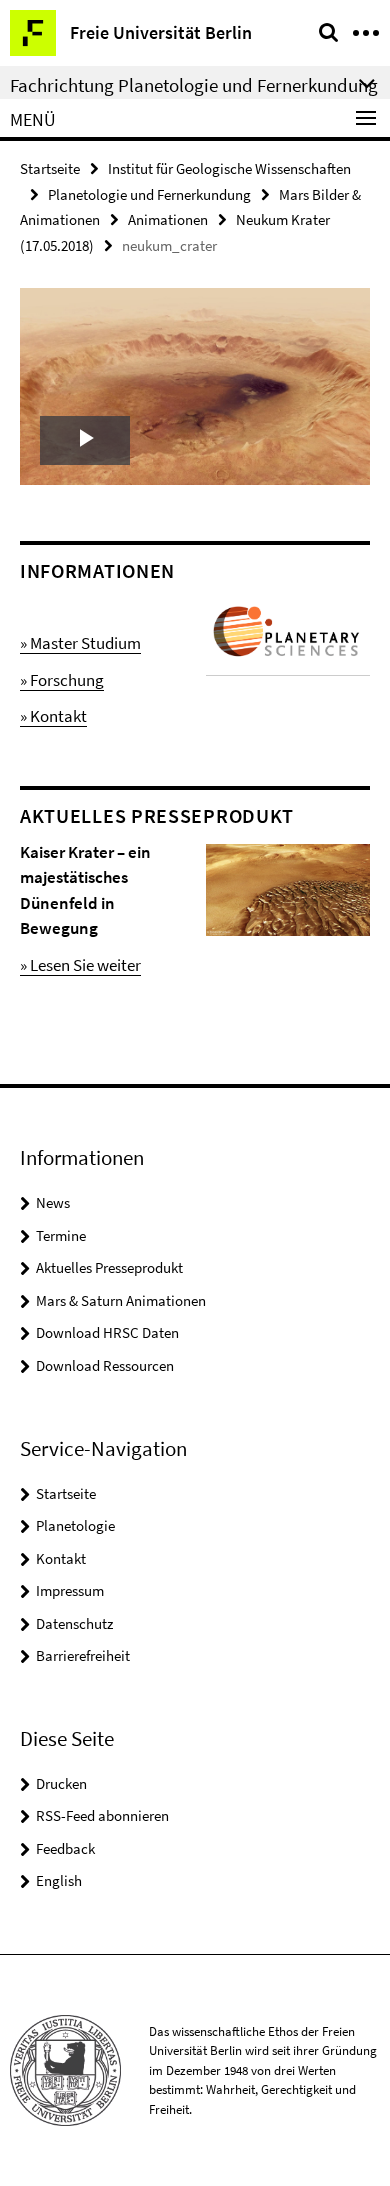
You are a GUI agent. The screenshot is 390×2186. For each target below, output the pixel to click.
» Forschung (62, 680)
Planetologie (75, 1525)
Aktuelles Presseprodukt (109, 1267)
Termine (61, 1235)
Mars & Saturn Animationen (121, 1300)
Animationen (168, 219)
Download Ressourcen (105, 1365)
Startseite (50, 168)
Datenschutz (74, 1623)
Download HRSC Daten (107, 1332)
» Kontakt (53, 716)
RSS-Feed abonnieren (102, 1815)
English (59, 1880)
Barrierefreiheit (83, 1655)
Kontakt (61, 1558)
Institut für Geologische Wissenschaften (229, 168)
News (53, 1202)
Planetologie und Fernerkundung (149, 194)
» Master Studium (80, 643)
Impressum (70, 1590)
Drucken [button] (61, 1783)
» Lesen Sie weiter (80, 965)
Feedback (65, 1848)
